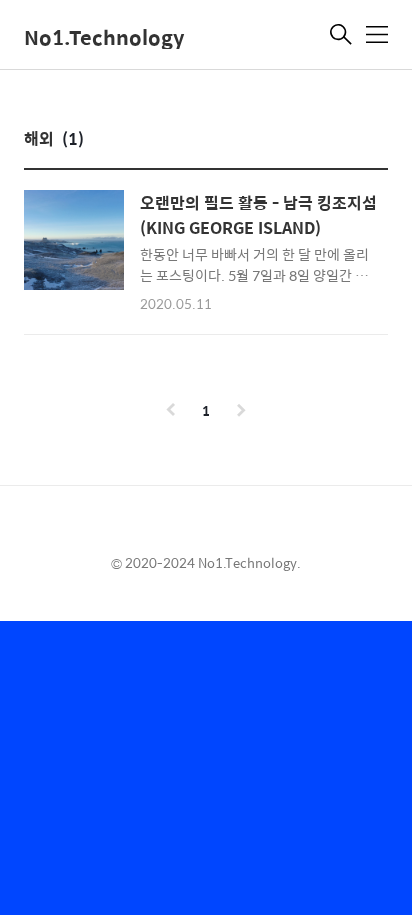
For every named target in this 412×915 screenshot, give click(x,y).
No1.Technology (104, 36)
